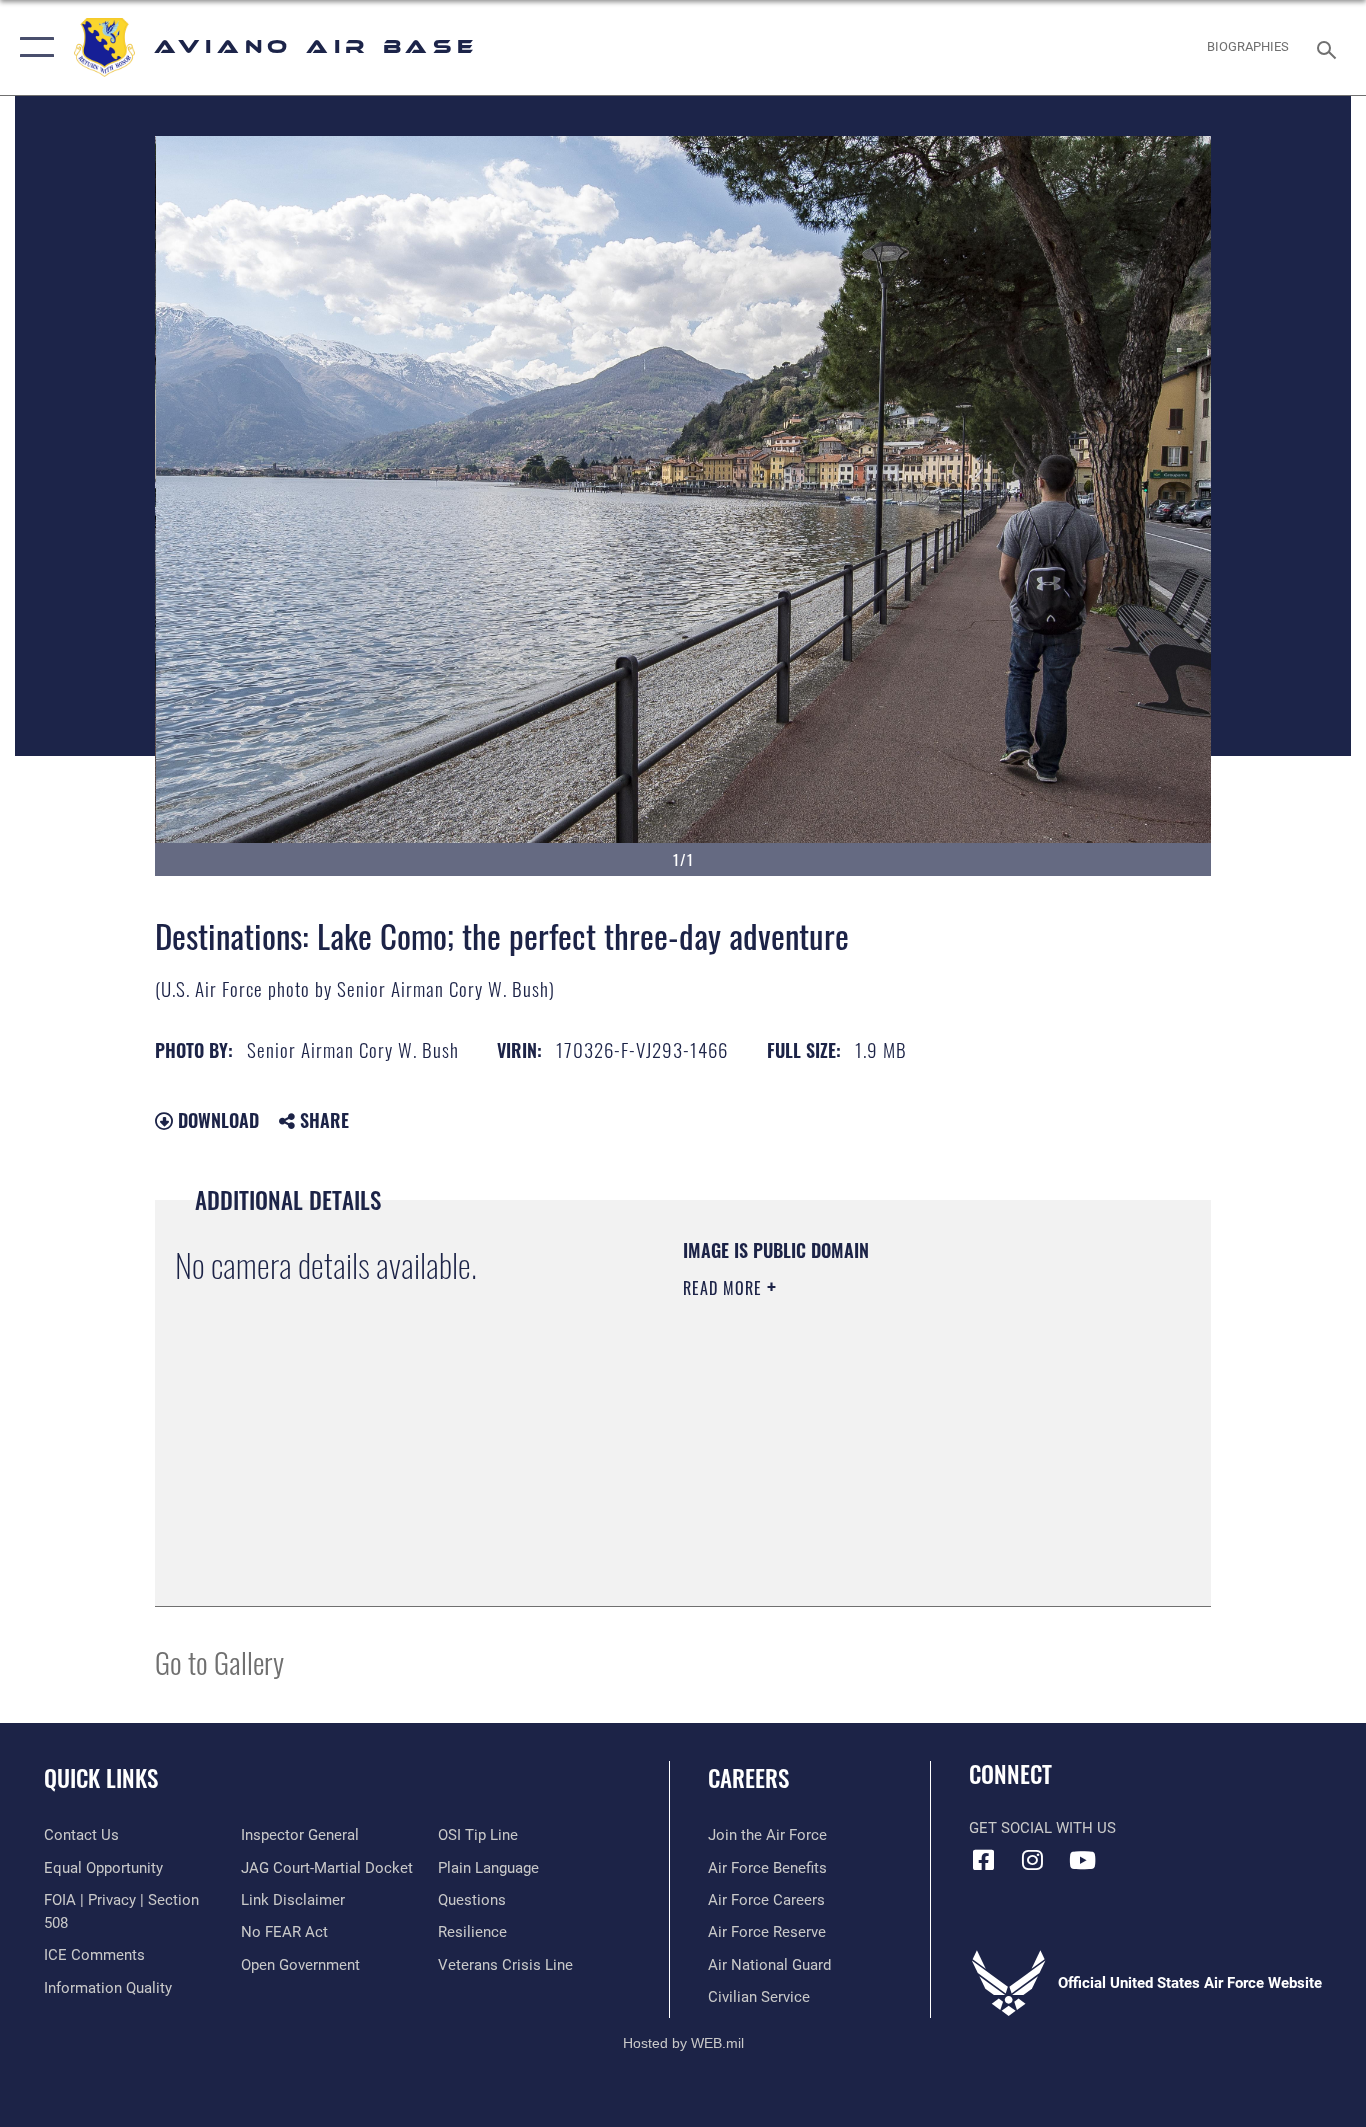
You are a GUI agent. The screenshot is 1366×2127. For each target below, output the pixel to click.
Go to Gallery (219, 1661)
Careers (748, 1778)
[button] (32, 47)
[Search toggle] (1330, 48)
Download (216, 1120)
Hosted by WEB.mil (683, 2043)
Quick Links (101, 1778)
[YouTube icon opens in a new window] (1082, 1860)
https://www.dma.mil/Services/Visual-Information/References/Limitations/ (917, 1443)
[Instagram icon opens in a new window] (1033, 1860)
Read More (725, 1288)
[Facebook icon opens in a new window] (984, 1860)
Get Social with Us (1042, 1828)
